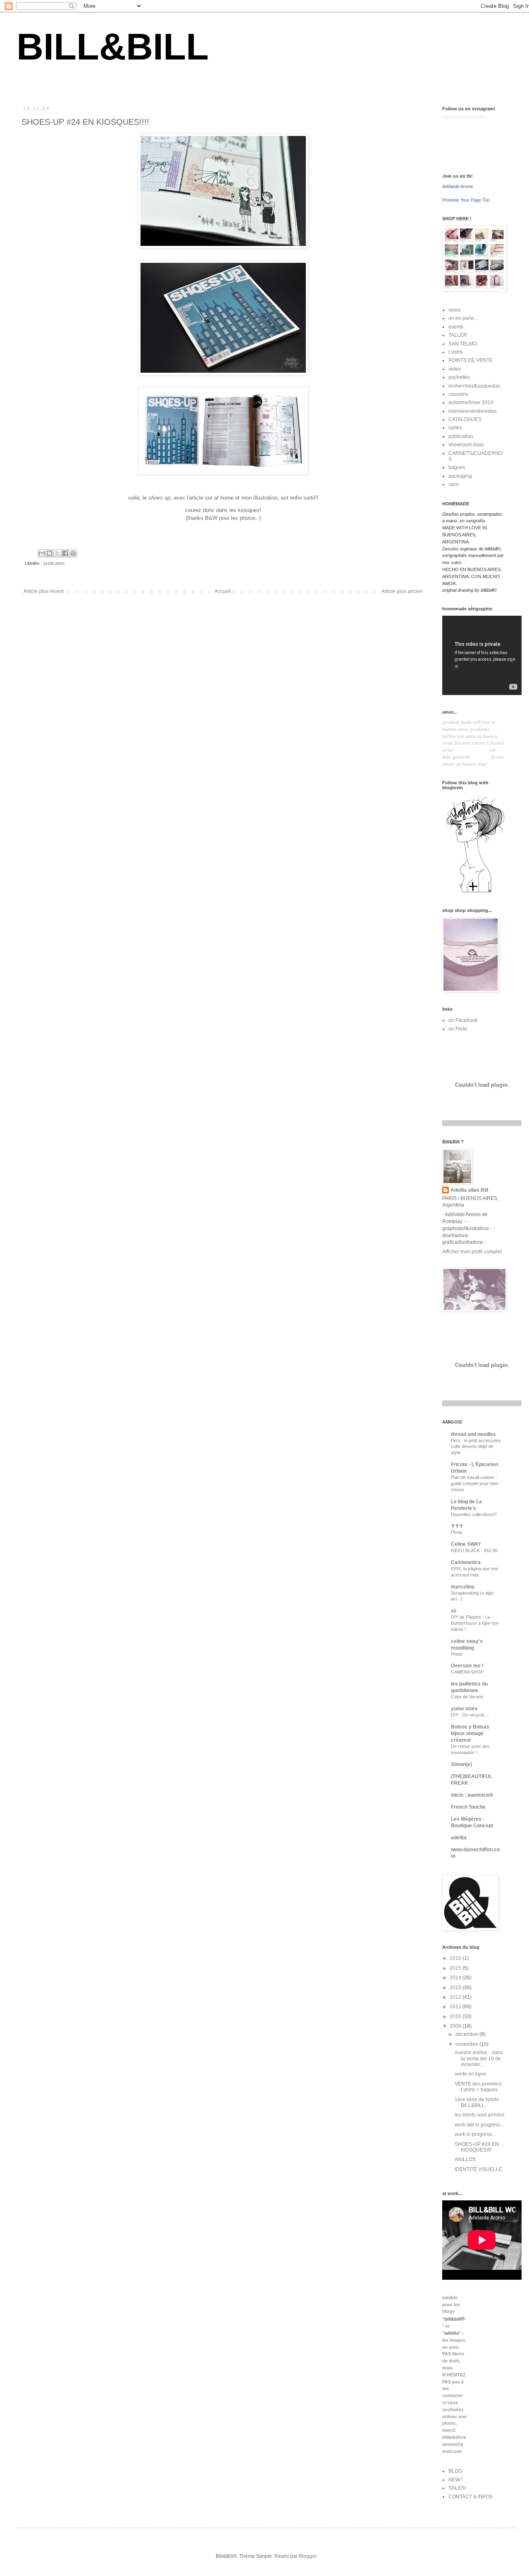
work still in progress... (479, 2125)
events (456, 327)
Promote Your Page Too (466, 200)
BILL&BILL (113, 47)
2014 (456, 1978)
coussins (458, 394)
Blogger (307, 2556)
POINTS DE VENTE (471, 360)
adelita (459, 1838)
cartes (455, 428)
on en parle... (463, 318)
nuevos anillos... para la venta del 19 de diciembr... (479, 2058)
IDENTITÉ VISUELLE (478, 2169)
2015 (456, 1968)
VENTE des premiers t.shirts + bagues (478, 2087)
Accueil (223, 591)
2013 (456, 1988)
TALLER (458, 335)
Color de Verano (467, 1697)
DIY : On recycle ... (470, 1715)
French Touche (468, 1807)
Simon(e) (461, 1764)
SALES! (457, 2488)
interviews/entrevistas (473, 411)
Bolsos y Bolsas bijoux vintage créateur (470, 1733)
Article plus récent (44, 591)
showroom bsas (466, 445)
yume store (464, 1709)
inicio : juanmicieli (472, 1795)
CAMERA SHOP (467, 1672)
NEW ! (455, 2480)
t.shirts (456, 352)
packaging (460, 476)
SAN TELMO (463, 344)
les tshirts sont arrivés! (479, 2115)
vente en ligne (471, 2074)
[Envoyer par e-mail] (42, 553)
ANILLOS (465, 2159)
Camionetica (466, 1562)
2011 (456, 2007)
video (455, 369)
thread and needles (473, 1434)
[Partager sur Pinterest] (73, 553)
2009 (456, 2026)
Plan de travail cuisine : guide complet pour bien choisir (475, 1483)
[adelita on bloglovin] (475, 892)
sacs (454, 484)
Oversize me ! (467, 1666)
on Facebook (463, 1020)
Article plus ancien (402, 591)
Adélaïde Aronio (458, 186)
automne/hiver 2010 (471, 402)
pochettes (459, 377)
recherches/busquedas (474, 386)
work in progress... (475, 2134)
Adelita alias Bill (469, 1190)
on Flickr (458, 1029)
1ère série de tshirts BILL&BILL (477, 2102)
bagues (457, 467)
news (454, 310)
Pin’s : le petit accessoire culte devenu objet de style (476, 1447)
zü (454, 1611)
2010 (456, 2017)
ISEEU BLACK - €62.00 (474, 1550)
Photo (457, 1532)
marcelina (463, 1587)
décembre (467, 2034)
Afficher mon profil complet (472, 1252)
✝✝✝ (457, 1526)
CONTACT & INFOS (471, 2497)
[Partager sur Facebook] (65, 553)
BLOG (455, 2471)
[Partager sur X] (57, 553)
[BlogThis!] (50, 553)
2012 (456, 1997)
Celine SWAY (466, 1544)
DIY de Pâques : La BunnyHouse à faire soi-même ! (475, 1623)
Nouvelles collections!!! (474, 1514)
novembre (467, 2044)
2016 (456, 1958)
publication (54, 563)
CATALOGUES (465, 419)
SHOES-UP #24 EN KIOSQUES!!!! (477, 2147)
